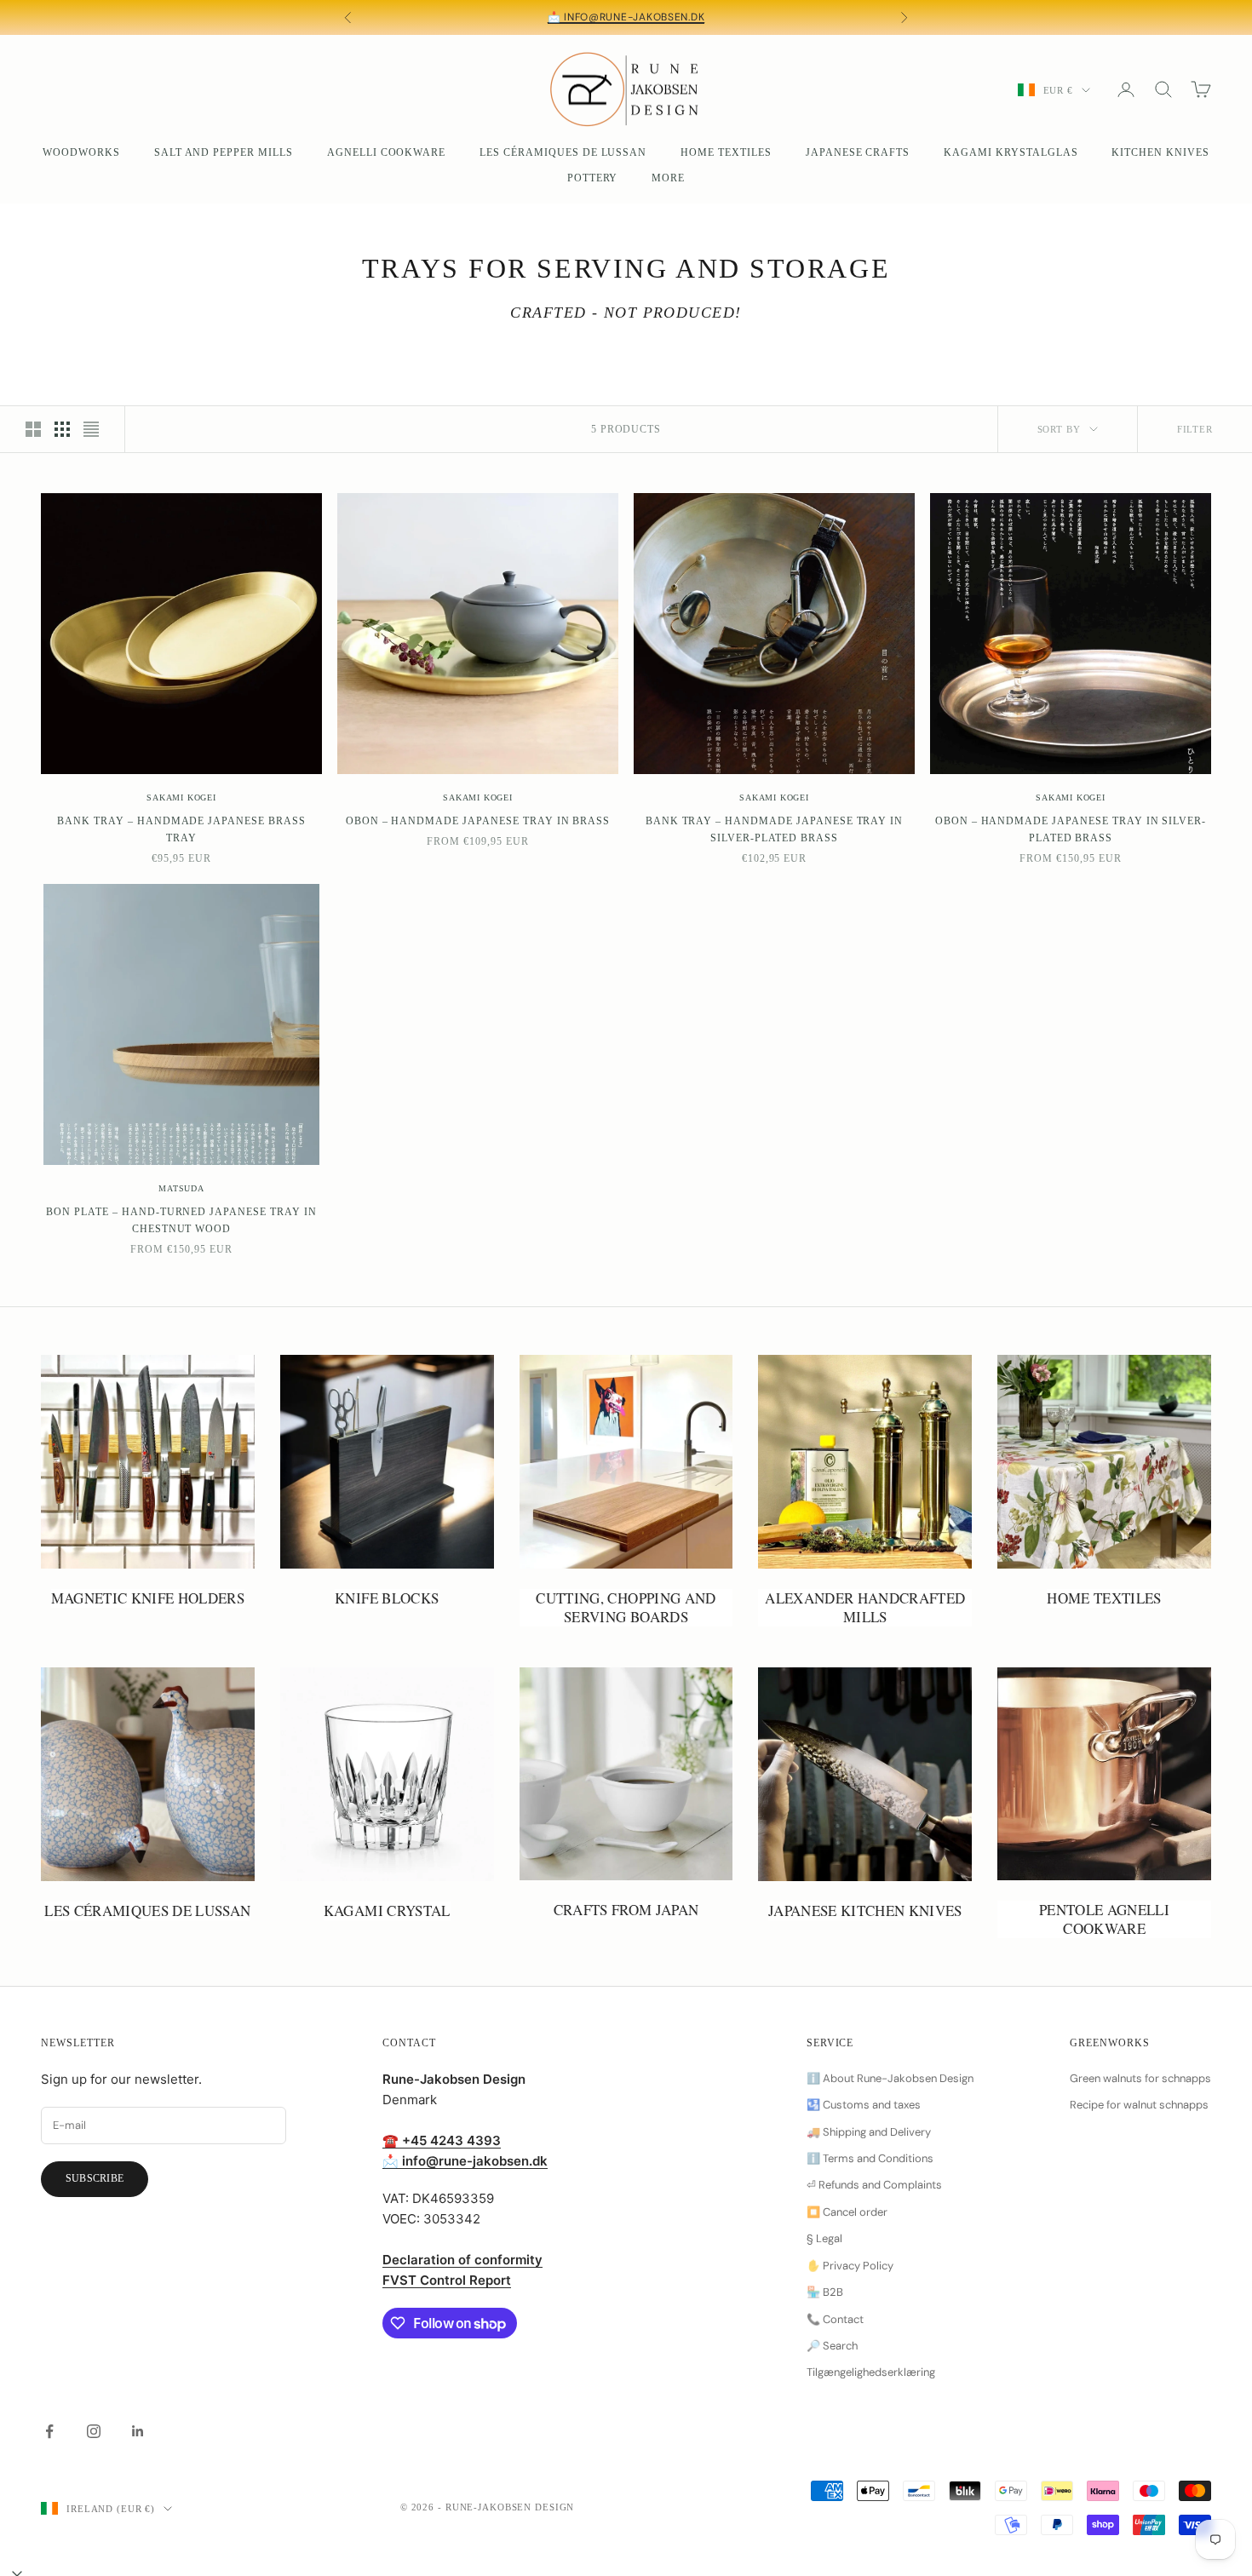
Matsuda (181, 1188)
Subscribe (95, 2178)
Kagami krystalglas (1011, 152)
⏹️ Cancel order (847, 2212)
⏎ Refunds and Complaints (874, 2185)
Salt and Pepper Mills (224, 152)
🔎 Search (832, 2346)
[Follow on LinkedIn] (138, 2431)
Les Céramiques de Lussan (563, 152)
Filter (1195, 429)
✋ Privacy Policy (850, 2266)
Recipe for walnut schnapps (1139, 2105)
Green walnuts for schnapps (1140, 2078)
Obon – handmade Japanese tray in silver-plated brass (1071, 829)
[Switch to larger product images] (33, 429)
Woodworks (81, 152)
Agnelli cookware (386, 152)
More (668, 178)
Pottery (593, 178)
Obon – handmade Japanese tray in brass (478, 821)
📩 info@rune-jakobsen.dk (626, 17)
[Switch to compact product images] (91, 429)
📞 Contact (835, 2319)
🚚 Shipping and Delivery (869, 2132)
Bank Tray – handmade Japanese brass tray (181, 829)
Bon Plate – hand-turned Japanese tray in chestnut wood (181, 1220)
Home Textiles (726, 152)
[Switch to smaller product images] (62, 429)
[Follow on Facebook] (49, 2431)
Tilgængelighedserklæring (871, 2372)
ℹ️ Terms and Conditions (870, 2158)
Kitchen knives (1160, 152)
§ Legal (824, 2238)
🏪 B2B (825, 2292)
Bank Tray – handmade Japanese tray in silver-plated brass (775, 829)
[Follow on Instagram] (94, 2431)
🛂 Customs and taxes (864, 2105)
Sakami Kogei (181, 797)
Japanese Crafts (858, 152)
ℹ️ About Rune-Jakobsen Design (890, 2078)
